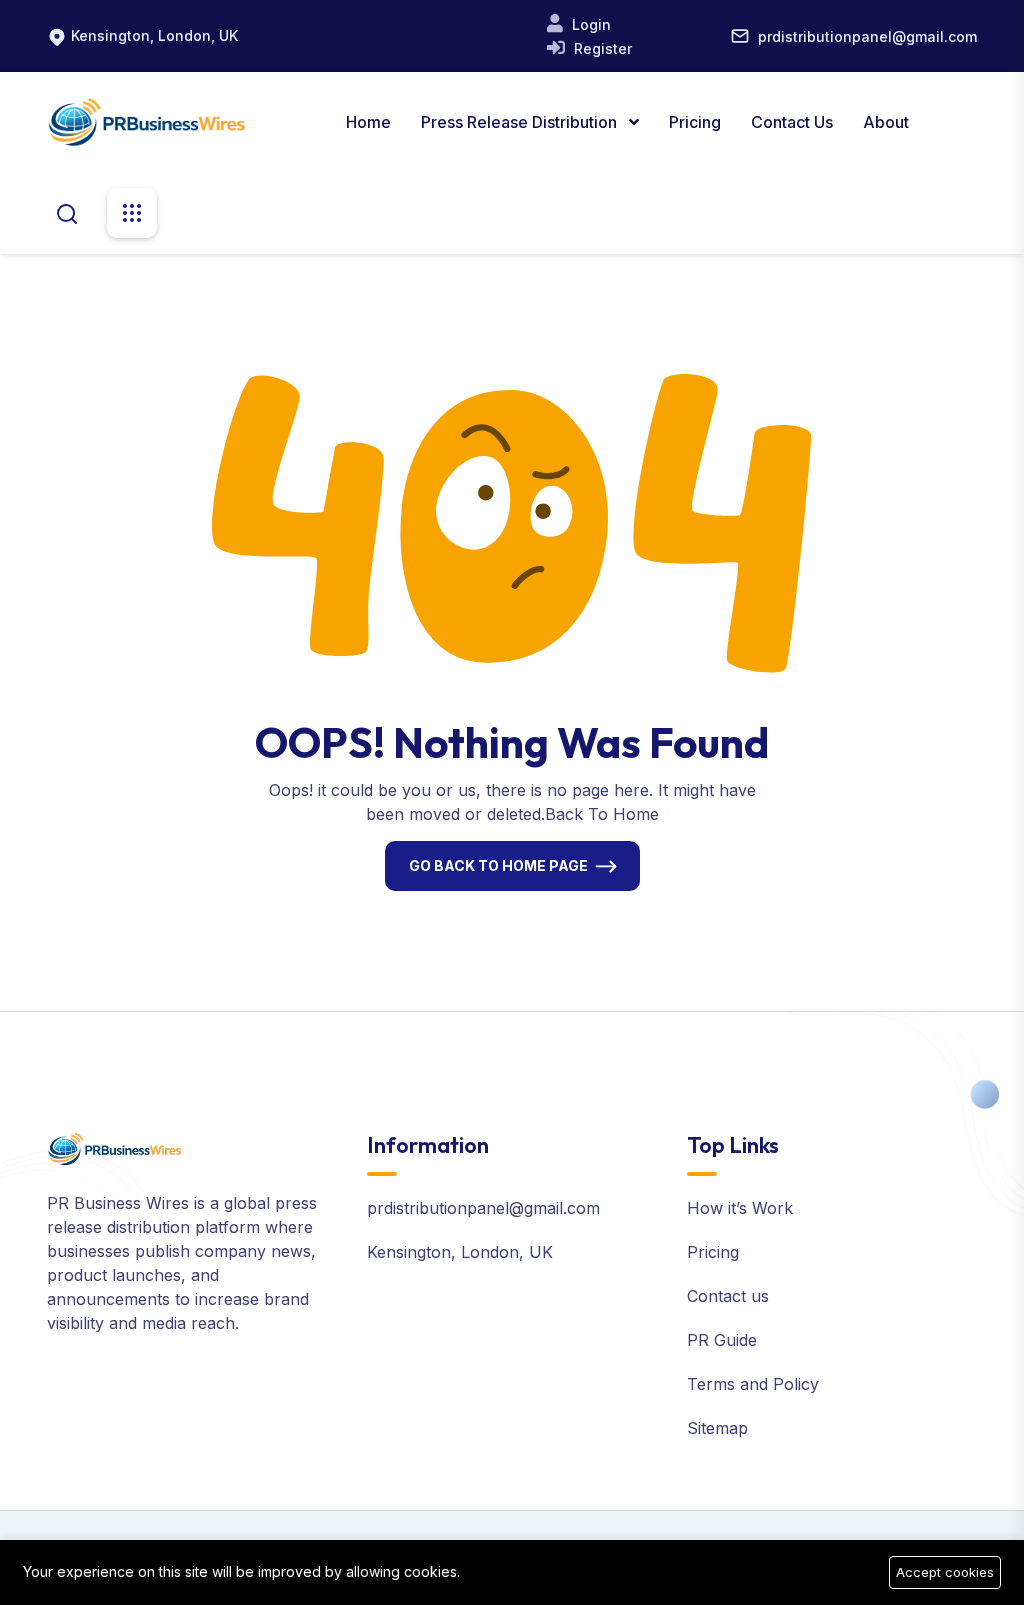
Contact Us (792, 122)
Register (601, 48)
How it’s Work (740, 1208)
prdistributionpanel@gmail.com (867, 36)
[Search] (67, 212)
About (886, 122)
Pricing (695, 122)
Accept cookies (945, 1572)
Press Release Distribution (521, 122)
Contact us (728, 1296)
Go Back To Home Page (498, 865)
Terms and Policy (753, 1384)
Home (368, 122)
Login (589, 24)
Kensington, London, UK (154, 35)
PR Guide (722, 1340)
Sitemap (717, 1428)
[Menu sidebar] (132, 213)
